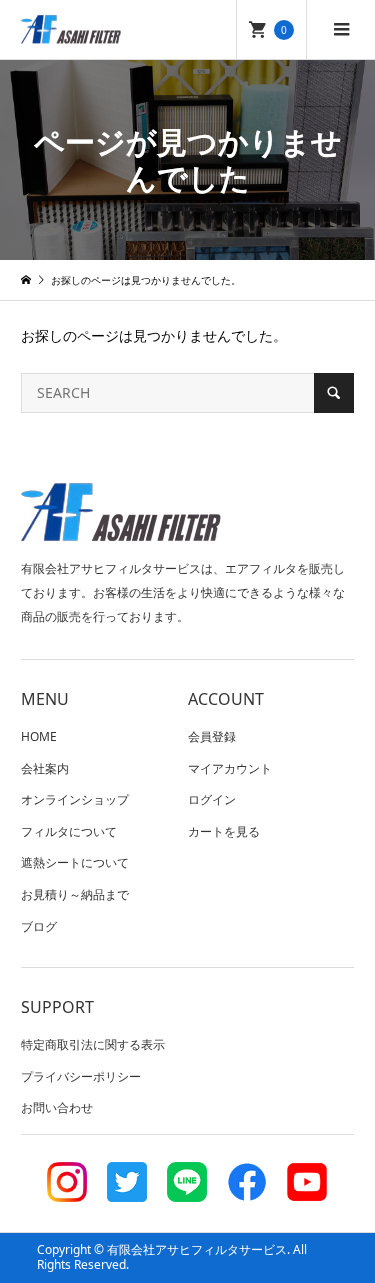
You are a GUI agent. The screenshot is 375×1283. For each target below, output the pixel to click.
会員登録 (212, 736)
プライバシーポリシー (81, 1076)
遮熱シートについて (75, 862)
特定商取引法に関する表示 (93, 1044)
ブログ (39, 926)
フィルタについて (69, 831)
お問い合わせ (57, 1107)
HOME (39, 736)
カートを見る (224, 831)
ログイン (212, 799)
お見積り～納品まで (75, 894)
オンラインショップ (75, 799)
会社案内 (45, 768)
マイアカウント (230, 768)
